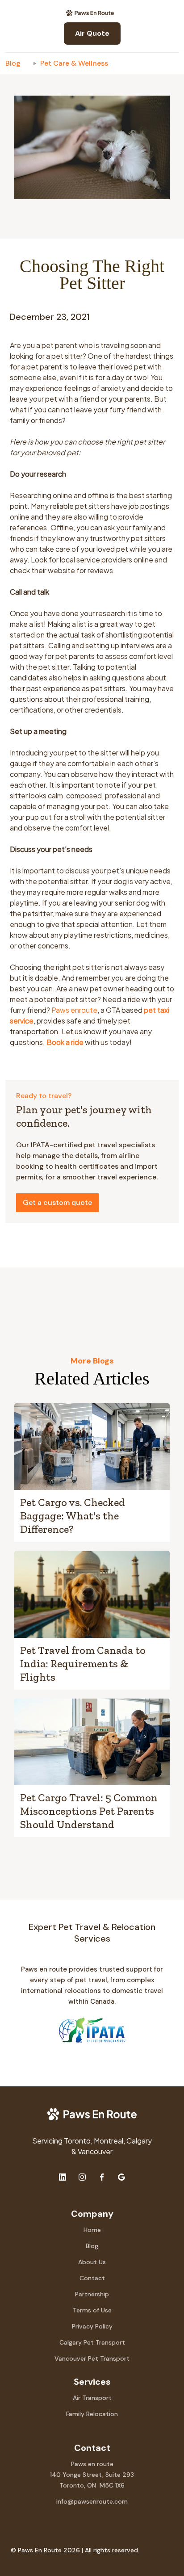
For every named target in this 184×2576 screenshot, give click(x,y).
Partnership (92, 2294)
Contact (92, 2278)
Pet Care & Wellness (74, 63)
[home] (92, 13)
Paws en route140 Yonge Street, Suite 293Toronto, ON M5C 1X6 (92, 2475)
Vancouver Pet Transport (92, 2358)
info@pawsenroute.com (92, 2501)
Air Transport (92, 2398)
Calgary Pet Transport (92, 2342)
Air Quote (92, 33)
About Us (92, 2262)
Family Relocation (92, 2414)
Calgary (139, 2141)
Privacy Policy (92, 2326)
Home (92, 2230)
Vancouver (95, 2151)
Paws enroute (74, 1010)
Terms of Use (92, 2310)
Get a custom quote (57, 1202)
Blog (13, 63)
